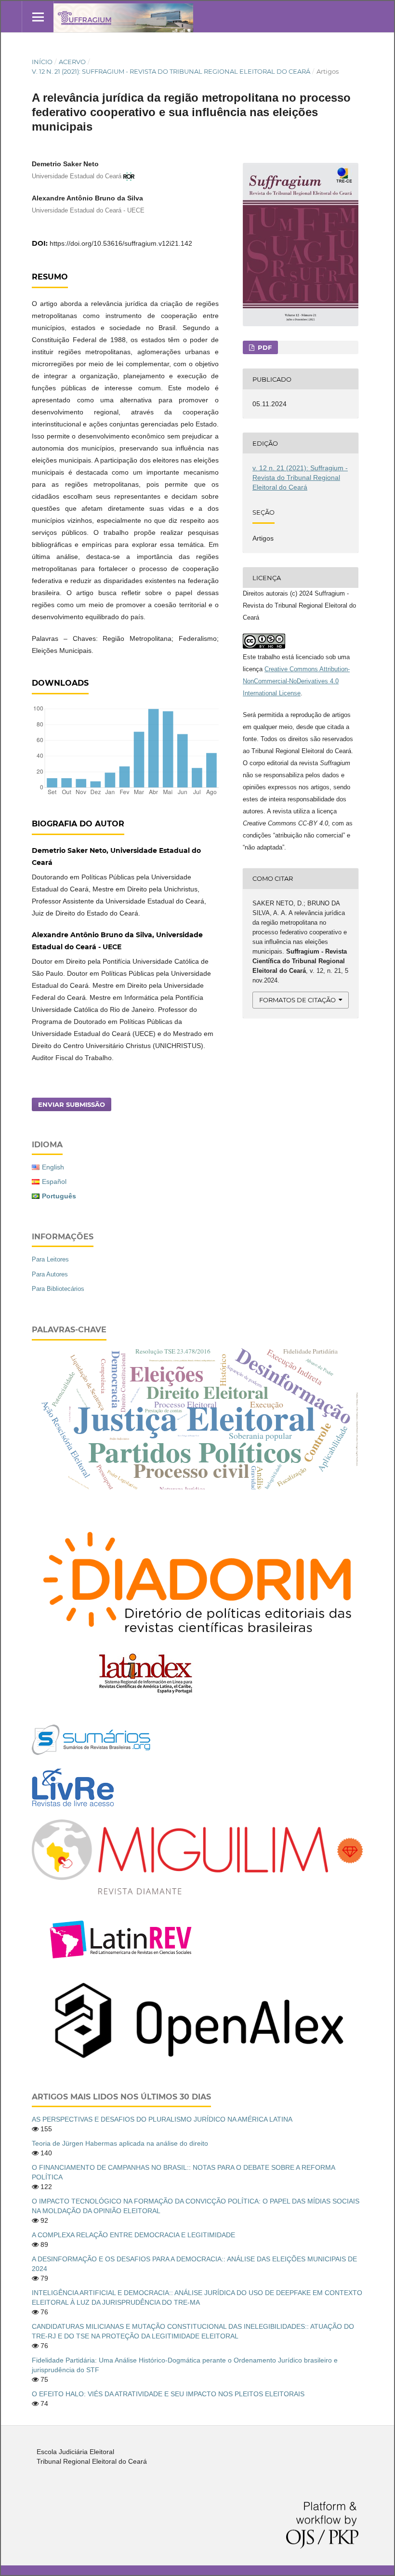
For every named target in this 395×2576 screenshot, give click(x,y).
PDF (264, 347)
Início (42, 62)
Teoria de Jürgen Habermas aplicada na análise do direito (120, 2143)
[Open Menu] (38, 17)
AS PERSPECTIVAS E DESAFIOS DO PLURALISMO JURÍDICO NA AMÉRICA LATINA (162, 2119)
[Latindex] (145, 1693)
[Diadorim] (197, 1645)
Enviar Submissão (72, 1104)
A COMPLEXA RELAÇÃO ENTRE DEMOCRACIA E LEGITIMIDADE (133, 2235)
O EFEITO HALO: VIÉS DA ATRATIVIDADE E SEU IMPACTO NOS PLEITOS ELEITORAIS (168, 2394)
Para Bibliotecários (58, 1289)
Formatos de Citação (297, 1000)
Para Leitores (50, 1259)
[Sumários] (91, 1753)
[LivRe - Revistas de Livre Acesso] (73, 1806)
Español (54, 1182)
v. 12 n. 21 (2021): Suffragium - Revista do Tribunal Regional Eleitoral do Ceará (171, 71)
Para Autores (50, 1274)
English (53, 1167)
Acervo (72, 62)
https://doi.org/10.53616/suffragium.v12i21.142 (121, 243)
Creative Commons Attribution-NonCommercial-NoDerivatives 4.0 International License (296, 681)
